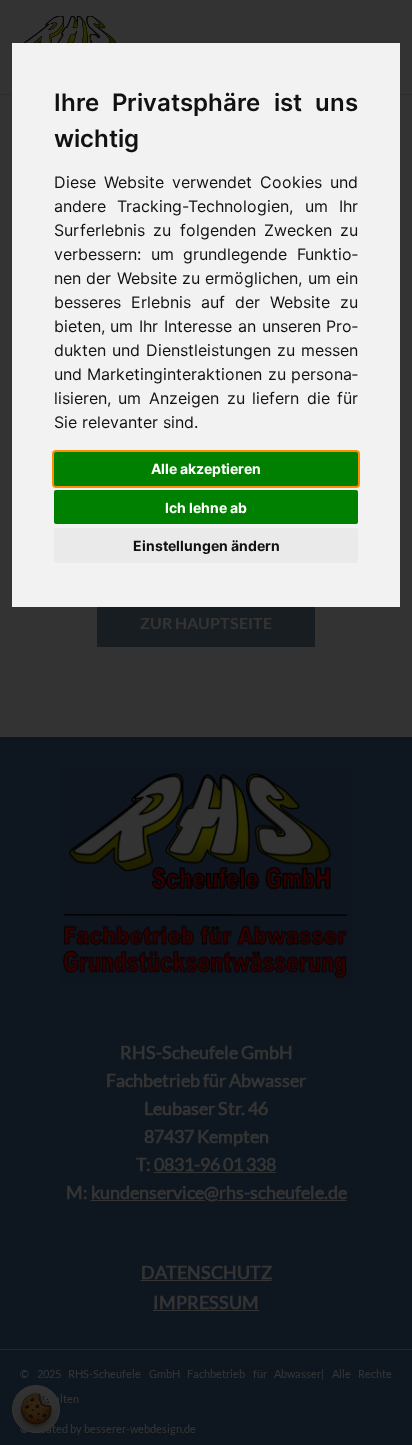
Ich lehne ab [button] (206, 507)
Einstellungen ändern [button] (206, 545)
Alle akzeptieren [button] (206, 468)
